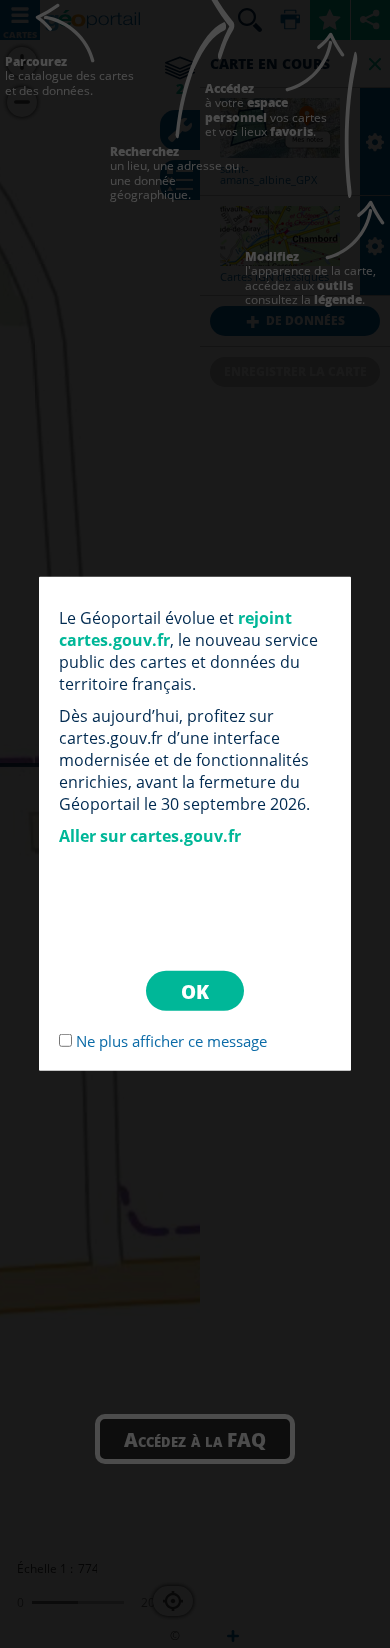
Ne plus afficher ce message (171, 1041)
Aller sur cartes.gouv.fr (150, 836)
